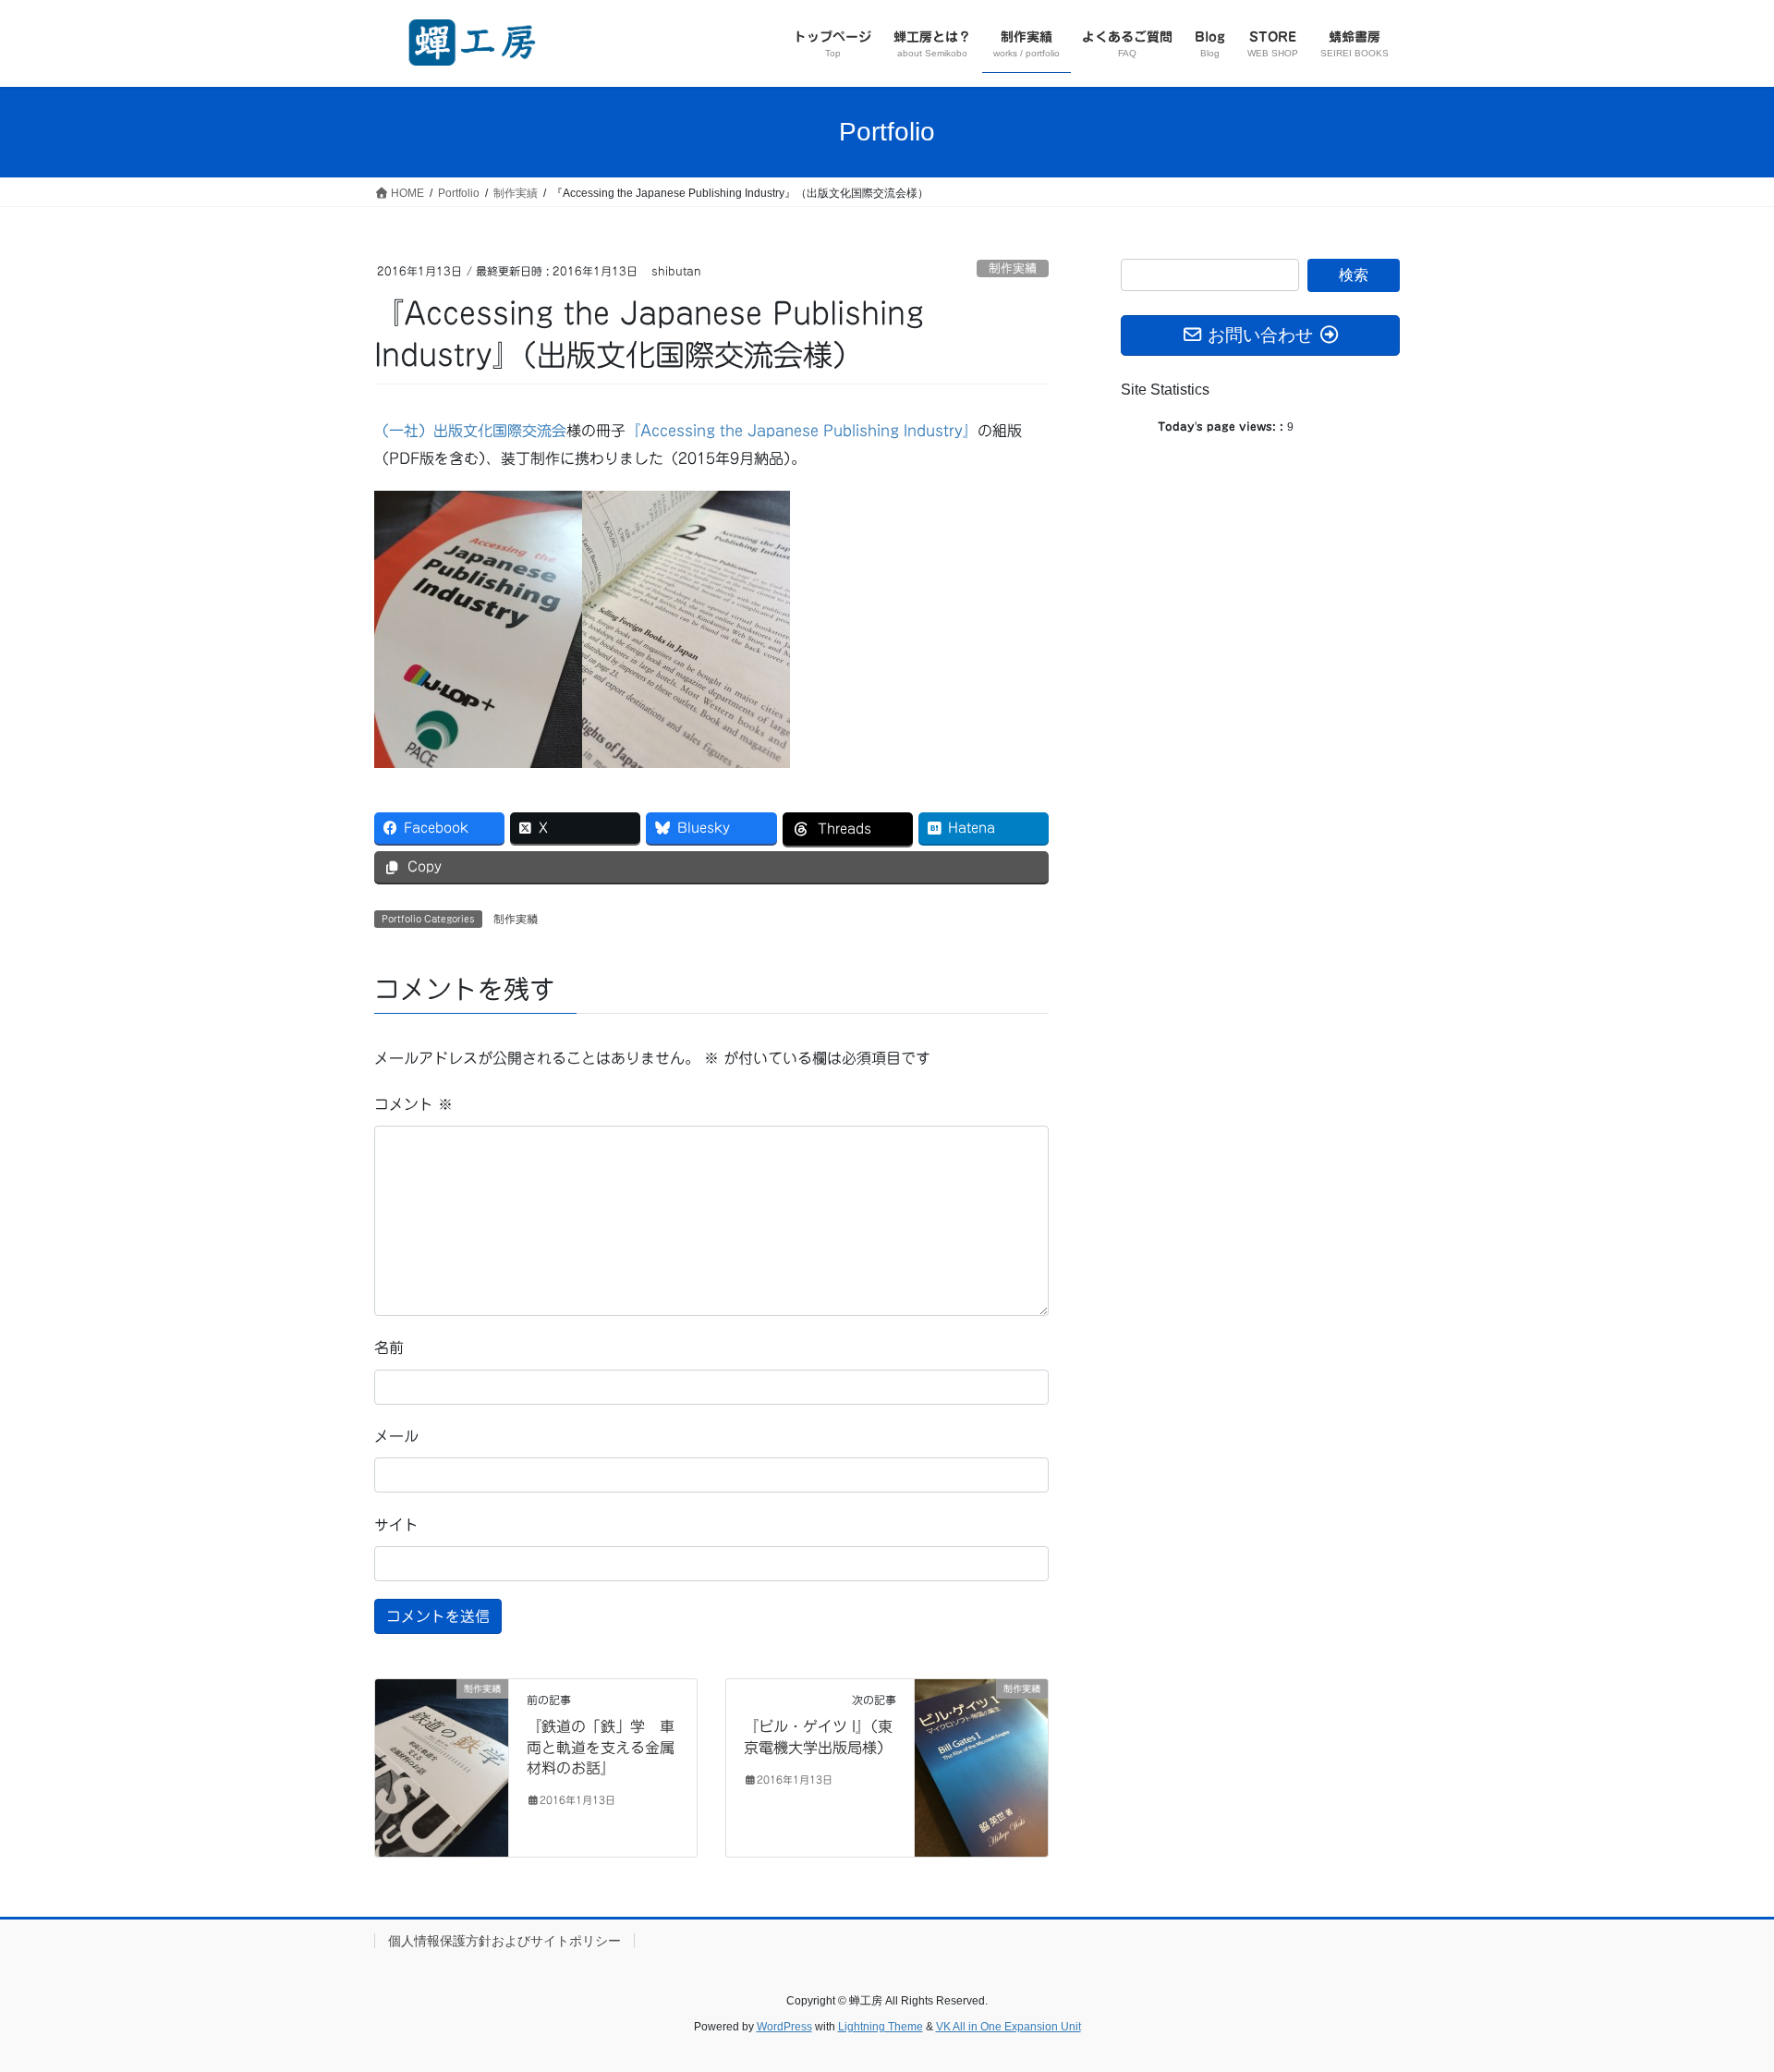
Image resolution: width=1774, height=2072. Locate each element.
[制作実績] (442, 1767)
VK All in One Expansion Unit (1009, 2027)
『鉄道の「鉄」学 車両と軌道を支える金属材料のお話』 (601, 1747)
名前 (389, 1347)
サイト (396, 1525)
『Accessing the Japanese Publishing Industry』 (802, 431)
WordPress (784, 2027)
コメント (413, 1104)
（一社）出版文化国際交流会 (470, 431)
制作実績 (1013, 268)
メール (396, 1436)
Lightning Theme (881, 2027)
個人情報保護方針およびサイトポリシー (504, 1941)
